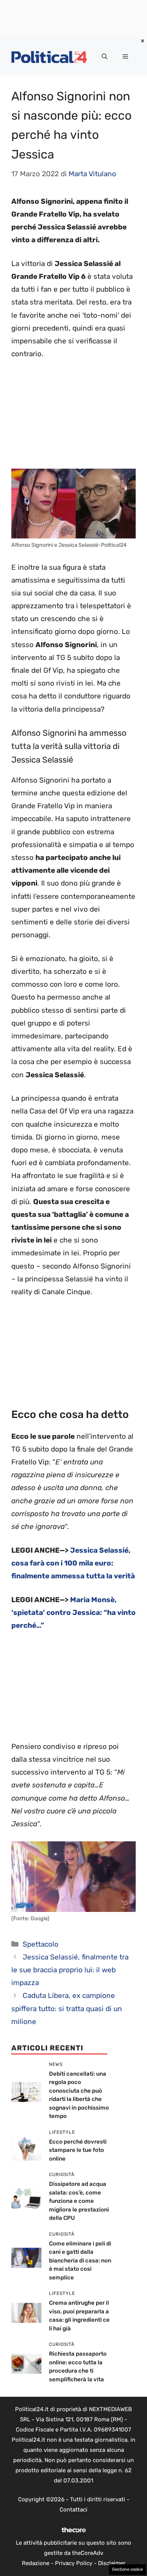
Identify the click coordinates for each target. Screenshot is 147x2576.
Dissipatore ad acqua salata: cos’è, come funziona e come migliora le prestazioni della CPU (79, 2201)
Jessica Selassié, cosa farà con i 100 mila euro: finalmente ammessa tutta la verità (73, 1563)
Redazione (36, 2563)
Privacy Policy (74, 2563)
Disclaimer (112, 2563)
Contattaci (73, 2510)
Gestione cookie (127, 2569)
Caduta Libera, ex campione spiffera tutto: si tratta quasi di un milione (67, 2008)
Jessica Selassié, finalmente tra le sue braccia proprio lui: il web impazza (70, 1970)
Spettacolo (41, 1944)
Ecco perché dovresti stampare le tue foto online (78, 2150)
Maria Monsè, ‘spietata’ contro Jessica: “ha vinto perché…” (73, 1612)
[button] (105, 57)
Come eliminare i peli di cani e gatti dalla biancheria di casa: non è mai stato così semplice (80, 2261)
